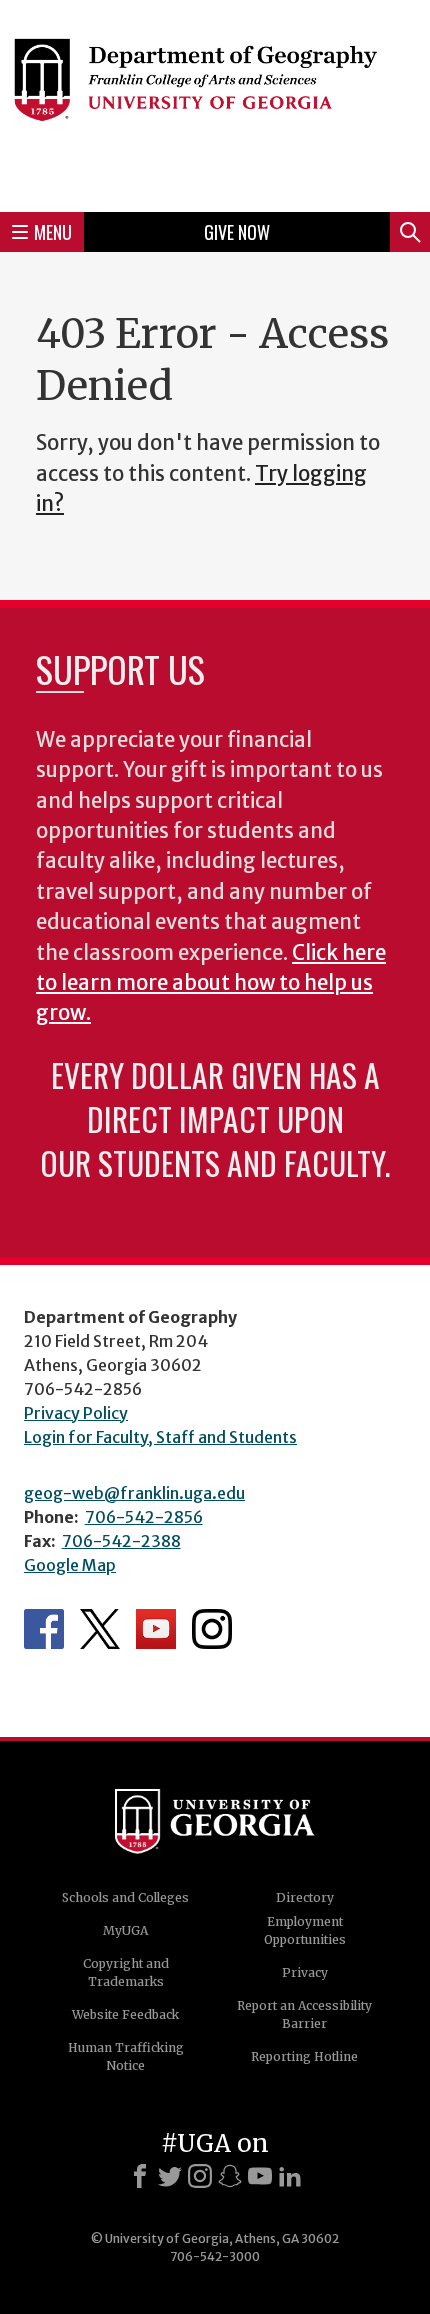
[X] (170, 2176)
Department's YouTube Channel (156, 1629)
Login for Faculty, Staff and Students (160, 1437)
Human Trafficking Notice (126, 2056)
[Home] (215, 103)
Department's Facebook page (44, 1629)
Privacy (305, 1972)
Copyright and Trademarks (126, 1972)
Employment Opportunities (305, 1930)
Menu (53, 232)
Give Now (237, 232)
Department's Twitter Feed (100, 1629)
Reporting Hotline (304, 2056)
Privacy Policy (76, 1413)
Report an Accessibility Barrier (304, 2014)
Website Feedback (125, 2014)
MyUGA (125, 1930)
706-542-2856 (144, 1517)
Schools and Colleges (125, 1897)
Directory (305, 1897)
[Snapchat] (230, 2176)
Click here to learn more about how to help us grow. (211, 983)
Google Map (70, 1565)
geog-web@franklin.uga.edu (134, 1493)
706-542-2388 (121, 1541)
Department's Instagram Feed (212, 1629)
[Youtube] (260, 2176)
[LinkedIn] (290, 2176)
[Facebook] (140, 2176)
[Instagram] (200, 2176)
